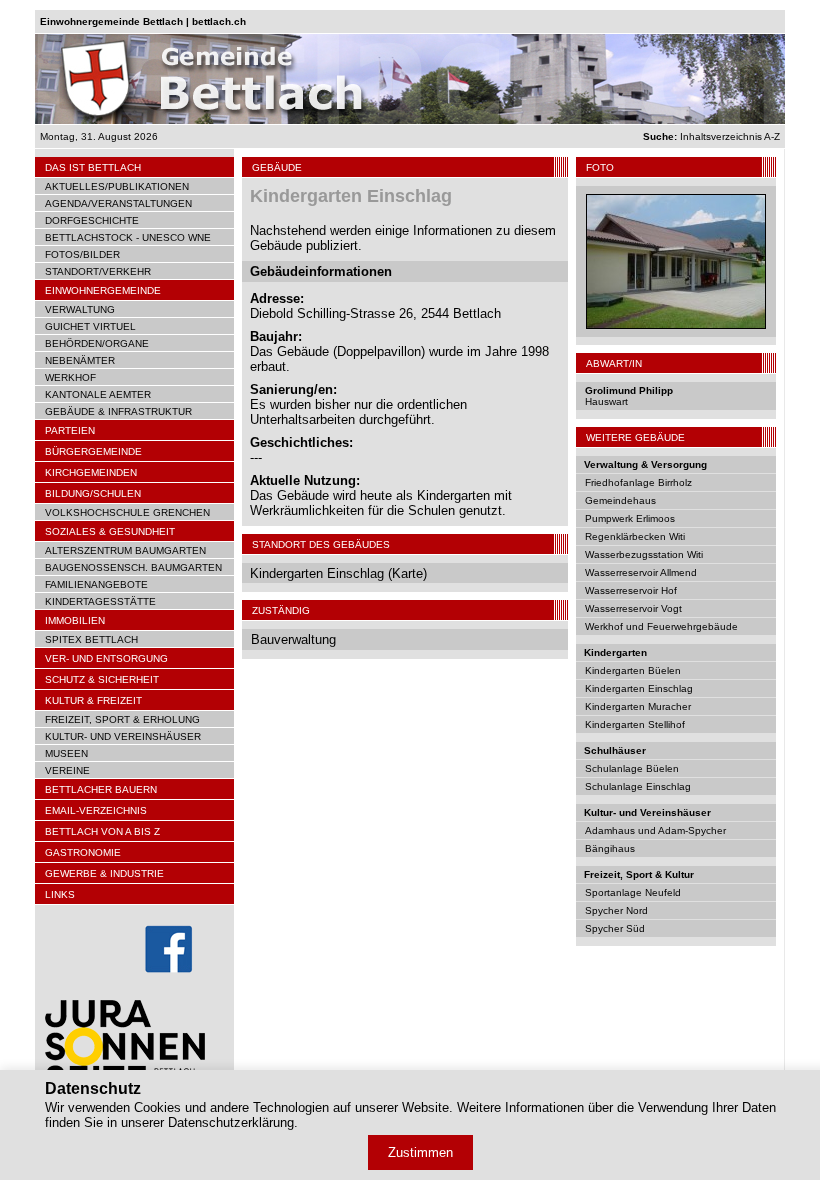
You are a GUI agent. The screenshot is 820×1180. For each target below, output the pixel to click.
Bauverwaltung (293, 639)
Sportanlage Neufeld (633, 892)
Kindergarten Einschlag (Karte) (338, 573)
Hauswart (606, 401)
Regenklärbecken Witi (635, 536)
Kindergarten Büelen (633, 670)
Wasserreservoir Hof (631, 590)
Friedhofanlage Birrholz (638, 482)
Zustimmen (420, 1152)
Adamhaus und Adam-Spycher (655, 830)
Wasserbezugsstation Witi (644, 554)
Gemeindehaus (620, 500)
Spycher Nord (616, 910)
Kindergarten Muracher (638, 706)
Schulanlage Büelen (632, 768)
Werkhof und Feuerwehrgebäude (661, 626)
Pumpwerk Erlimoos (630, 518)
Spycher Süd (615, 928)
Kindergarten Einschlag (639, 688)
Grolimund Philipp (629, 390)
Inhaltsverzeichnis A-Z (711, 136)
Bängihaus (610, 848)
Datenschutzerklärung (231, 1122)
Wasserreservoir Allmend (641, 572)
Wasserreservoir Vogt (633, 608)
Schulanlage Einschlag (638, 786)
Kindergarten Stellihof (635, 724)
